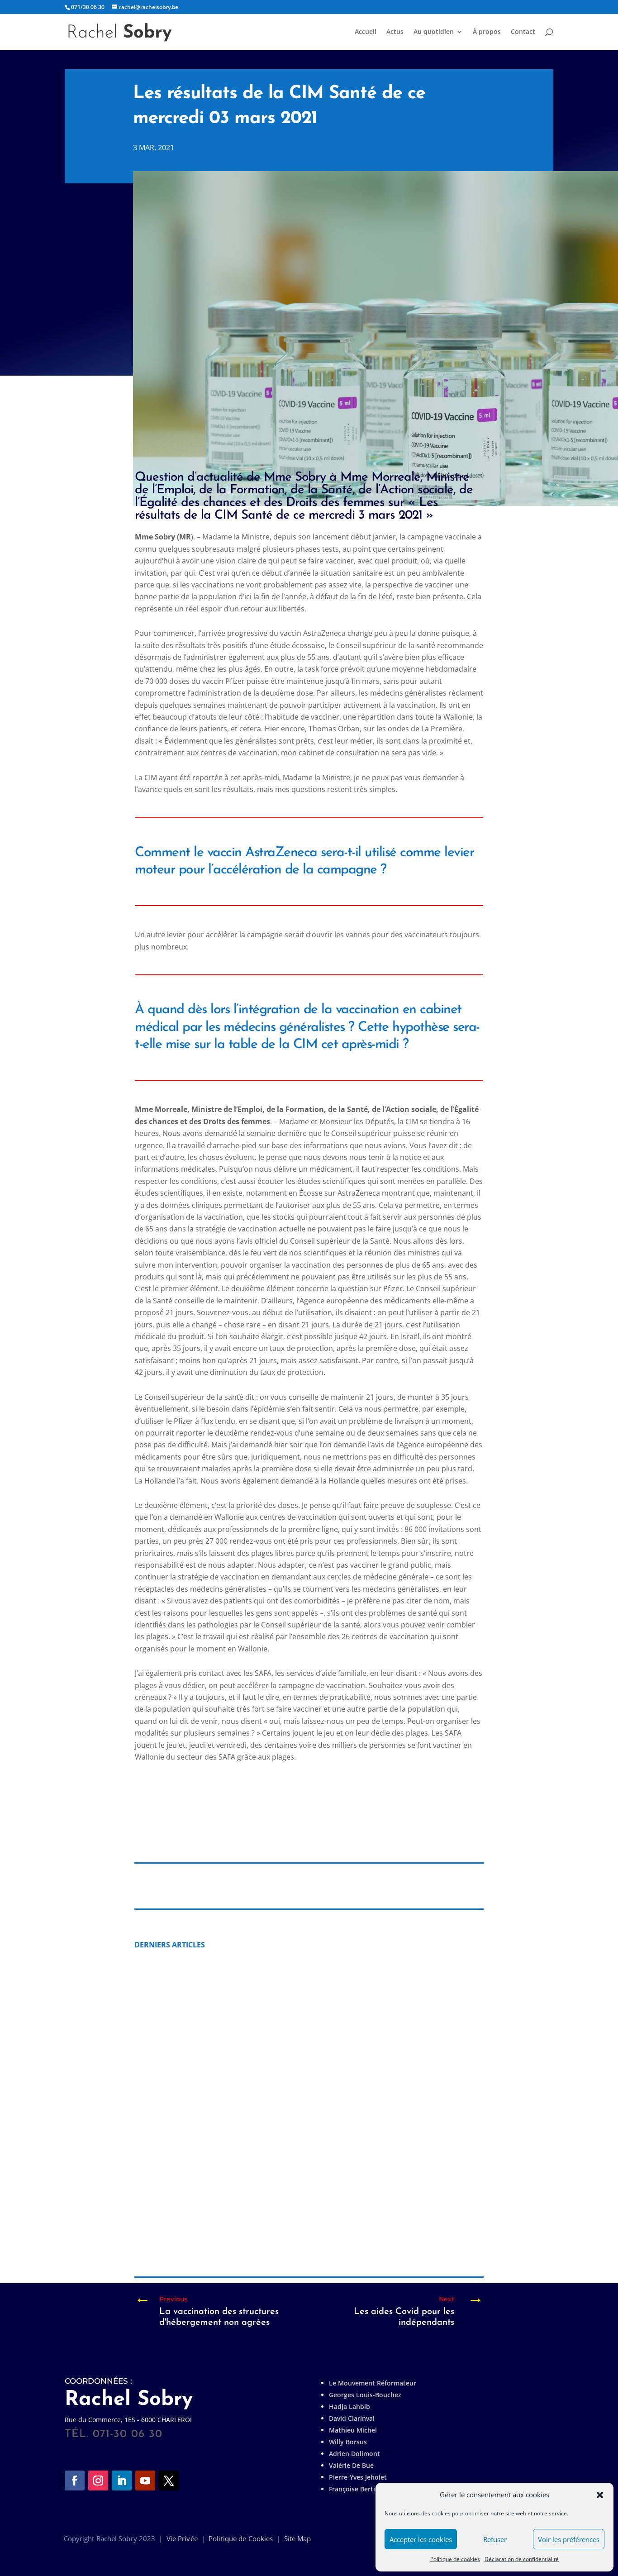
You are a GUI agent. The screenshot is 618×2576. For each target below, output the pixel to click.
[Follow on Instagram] (98, 2481)
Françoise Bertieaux (359, 2489)
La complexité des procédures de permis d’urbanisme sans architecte (277, 2225)
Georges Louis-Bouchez (365, 2395)
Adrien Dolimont (354, 2454)
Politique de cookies (455, 2559)
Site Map (298, 2538)
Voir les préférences (569, 2539)
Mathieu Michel (353, 2430)
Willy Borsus (348, 2442)
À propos (487, 32)
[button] (600, 2495)
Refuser (495, 2539)
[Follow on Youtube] (145, 2481)
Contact (523, 32)
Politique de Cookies (241, 2538)
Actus (395, 32)
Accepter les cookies (421, 2539)
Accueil (366, 32)
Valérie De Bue (351, 2465)
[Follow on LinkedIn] (122, 2481)
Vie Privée (182, 2538)
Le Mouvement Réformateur (373, 2383)
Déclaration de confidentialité (522, 2559)
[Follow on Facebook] (75, 2481)
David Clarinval (352, 2418)
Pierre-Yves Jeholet (358, 2477)
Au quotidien (434, 32)
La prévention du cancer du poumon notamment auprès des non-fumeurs (286, 2073)
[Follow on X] (169, 2481)
